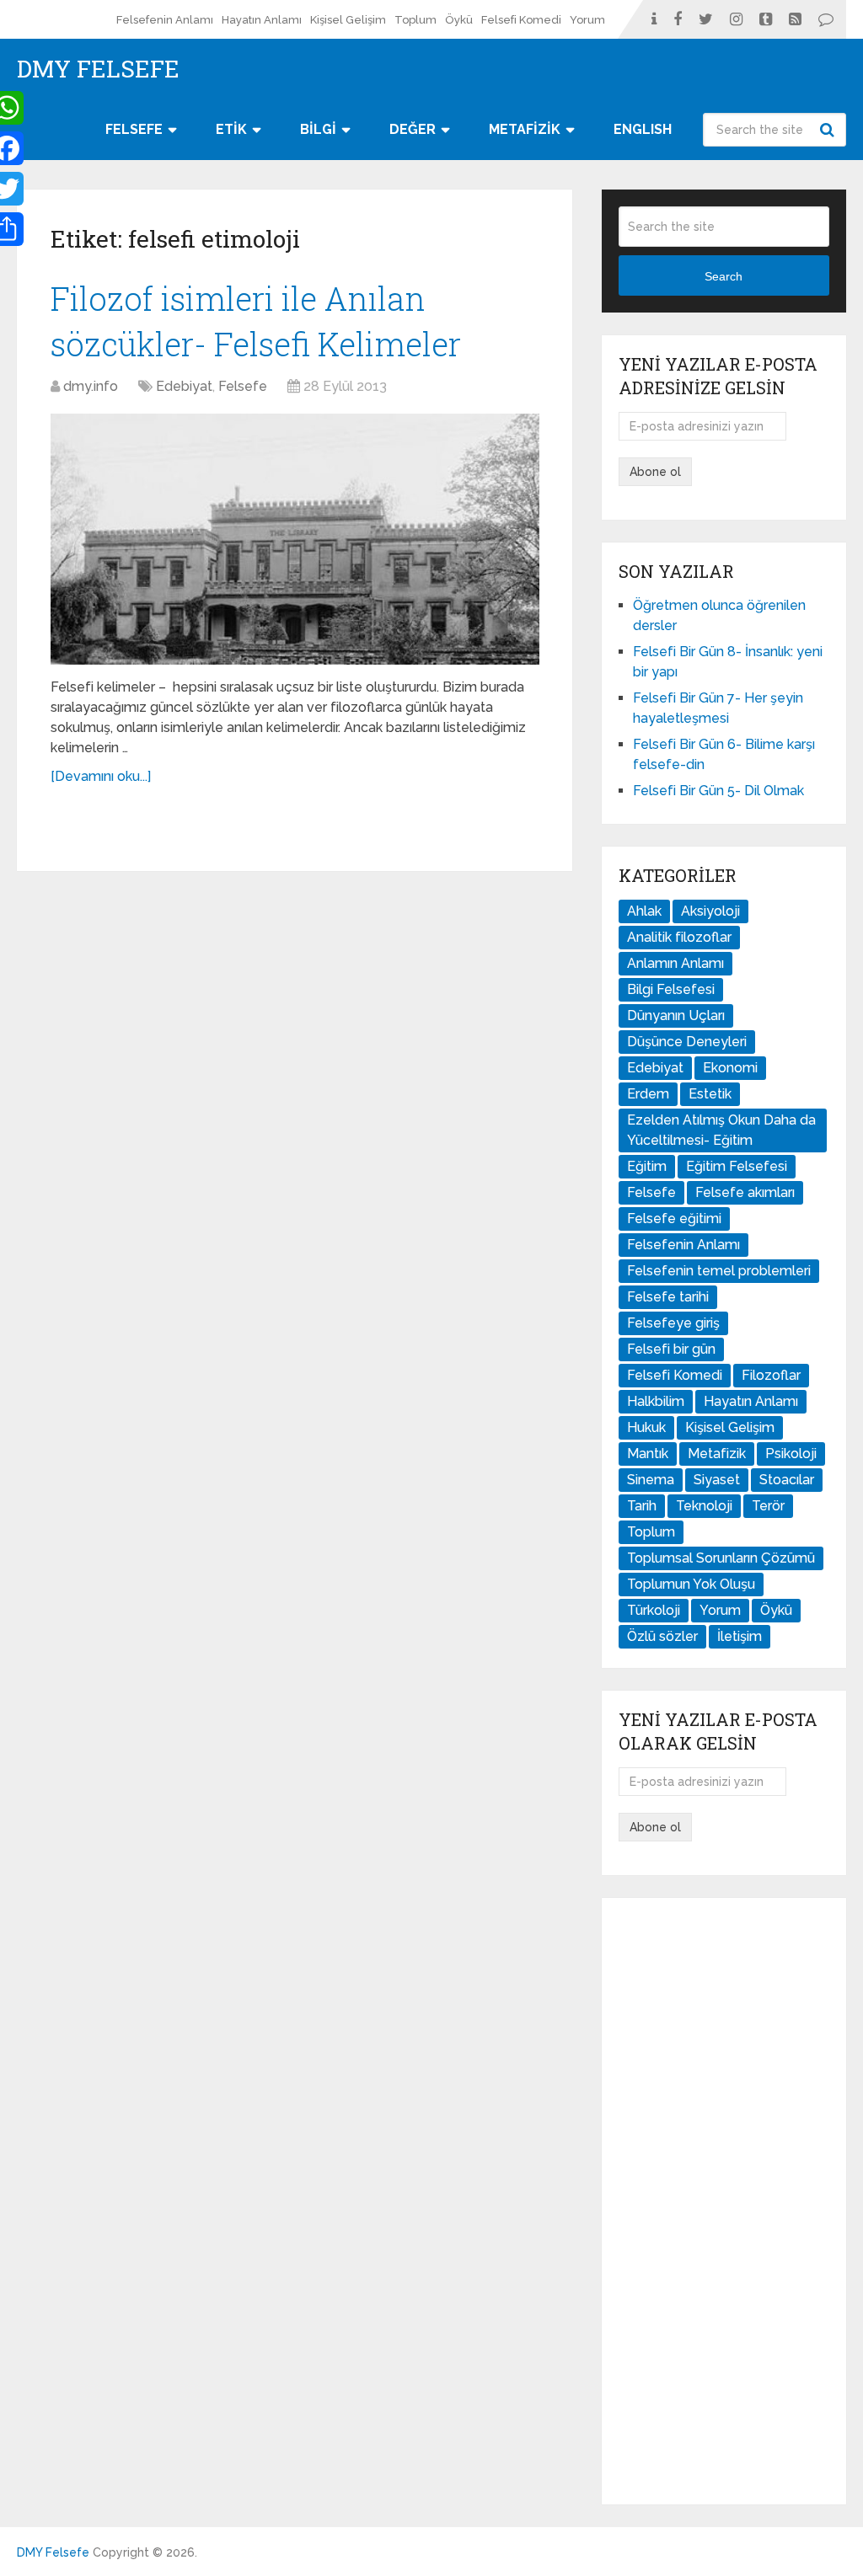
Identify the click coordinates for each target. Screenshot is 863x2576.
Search (829, 130)
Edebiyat (184, 386)
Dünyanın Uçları (676, 1015)
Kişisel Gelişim (348, 20)
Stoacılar (787, 1480)
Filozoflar (771, 1375)
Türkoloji (654, 1610)
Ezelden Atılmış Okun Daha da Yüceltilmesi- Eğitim (721, 1130)
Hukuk (646, 1427)
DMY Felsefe (98, 69)
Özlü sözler (662, 1636)
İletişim (740, 1636)
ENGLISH (643, 129)
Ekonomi (730, 1068)
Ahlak (644, 911)
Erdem (648, 1094)
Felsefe (243, 386)
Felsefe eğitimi (674, 1219)
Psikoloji (791, 1454)
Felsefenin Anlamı (165, 20)
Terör (768, 1506)
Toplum (415, 20)
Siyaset (717, 1480)
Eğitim (647, 1166)
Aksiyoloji (710, 911)
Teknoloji (704, 1506)
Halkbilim (656, 1401)
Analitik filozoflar (679, 937)
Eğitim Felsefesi (737, 1166)
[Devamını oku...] (101, 776)
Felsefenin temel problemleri (719, 1271)
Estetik (710, 1094)
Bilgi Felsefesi (671, 989)
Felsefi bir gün (671, 1349)
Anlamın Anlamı (675, 963)
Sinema (651, 1480)
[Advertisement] (724, 2201)
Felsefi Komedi (521, 20)
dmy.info (91, 386)
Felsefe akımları (745, 1192)
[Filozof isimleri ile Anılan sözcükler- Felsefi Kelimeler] (295, 540)
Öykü (459, 20)
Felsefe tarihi (668, 1297)
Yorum (587, 20)
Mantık (648, 1454)
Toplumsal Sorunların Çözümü (721, 1558)
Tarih (642, 1506)
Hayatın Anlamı (262, 20)
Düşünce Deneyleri (687, 1042)
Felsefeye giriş (673, 1323)
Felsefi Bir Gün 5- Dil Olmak (718, 791)
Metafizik (717, 1454)
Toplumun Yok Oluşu (691, 1584)
